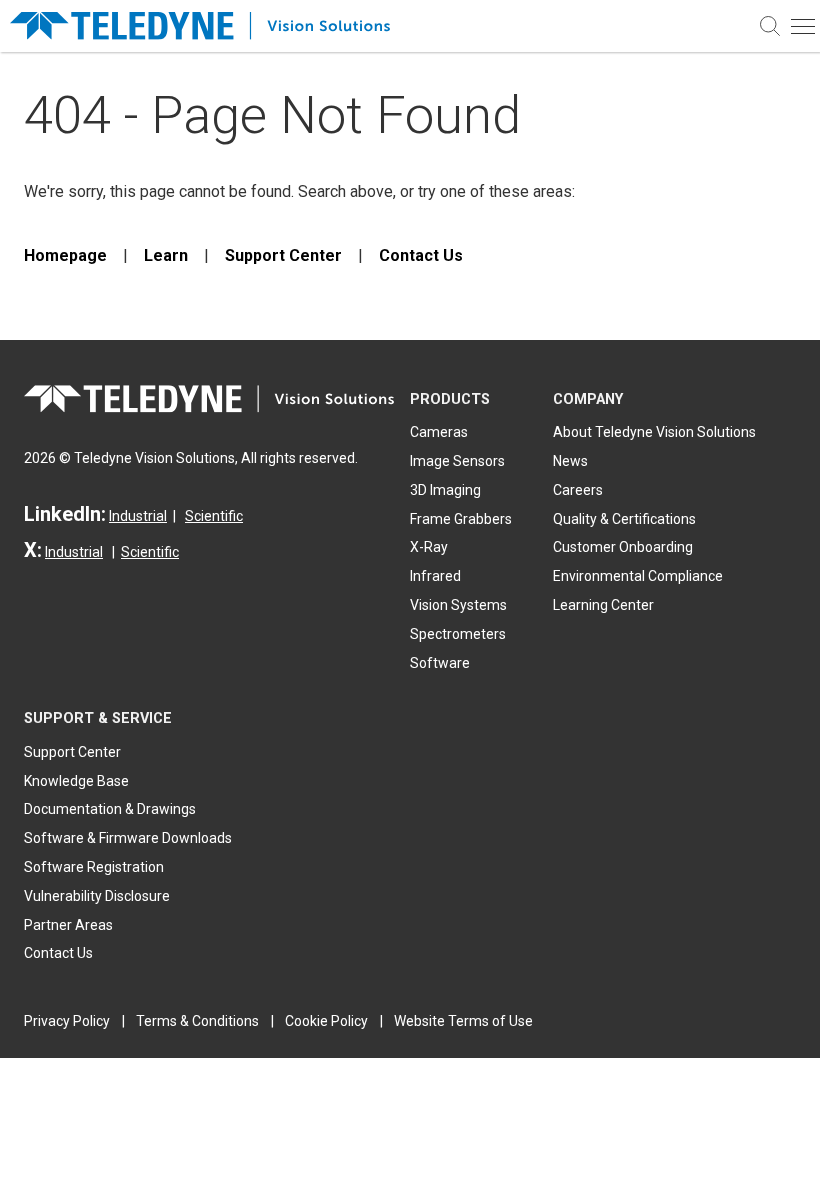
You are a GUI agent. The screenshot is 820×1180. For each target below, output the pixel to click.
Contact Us (421, 255)
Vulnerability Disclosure (97, 896)
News (570, 461)
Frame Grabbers (461, 519)
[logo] (210, 26)
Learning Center (603, 605)
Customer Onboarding (623, 547)
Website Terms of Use (463, 1021)
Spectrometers (458, 634)
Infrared (435, 576)
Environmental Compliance (638, 576)
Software (440, 663)
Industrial (138, 516)
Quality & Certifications (624, 519)
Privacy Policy (67, 1021)
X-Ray (429, 547)
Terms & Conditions (197, 1021)
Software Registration (94, 867)
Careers (578, 490)
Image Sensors (457, 461)
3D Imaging (445, 490)
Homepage (65, 255)
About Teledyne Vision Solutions (654, 432)
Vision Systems (458, 605)
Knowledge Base (76, 781)
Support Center (283, 255)
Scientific (214, 516)
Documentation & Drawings (110, 809)
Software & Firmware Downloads (128, 838)
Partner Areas (68, 925)
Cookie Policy (326, 1021)
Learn (166, 255)
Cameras (439, 432)
